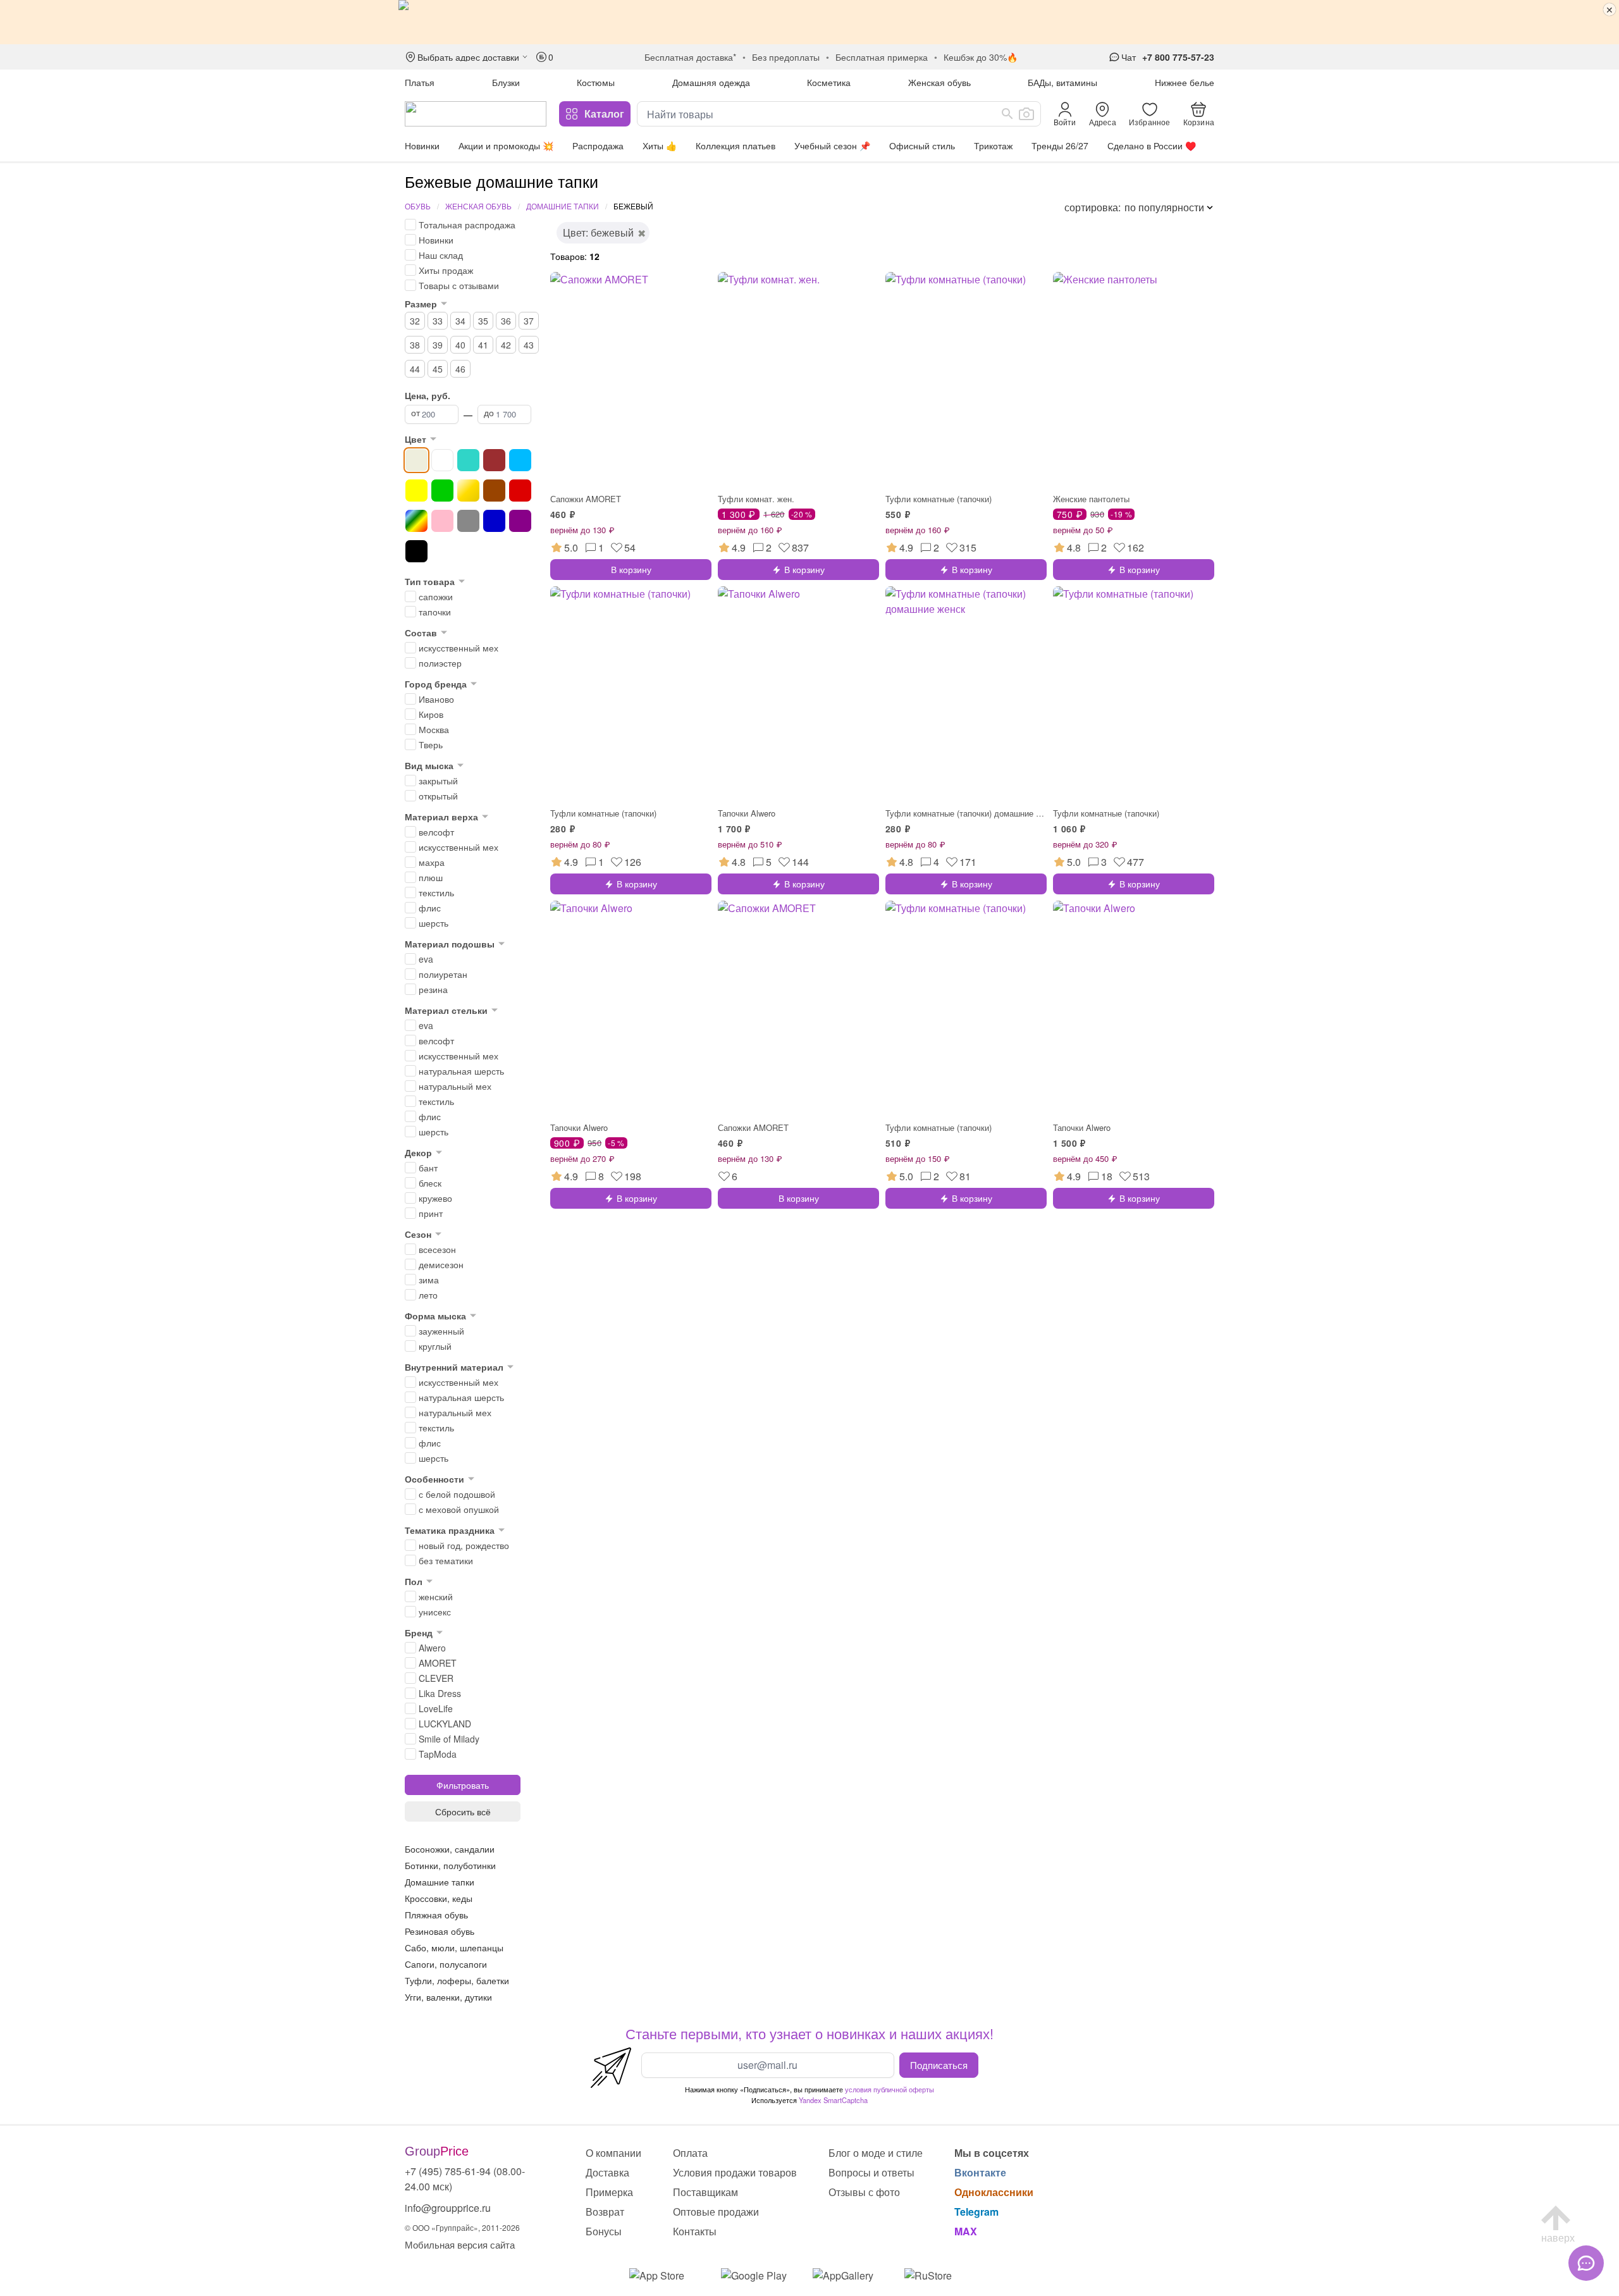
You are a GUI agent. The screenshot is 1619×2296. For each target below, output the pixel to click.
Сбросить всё (463, 1811)
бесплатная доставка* (690, 57)
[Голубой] (520, 460)
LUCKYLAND (445, 1724)
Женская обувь (939, 82)
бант (428, 1168)
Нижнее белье (1185, 82)
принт (431, 1213)
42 (506, 345)
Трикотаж (993, 145)
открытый (438, 796)
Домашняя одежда (711, 82)
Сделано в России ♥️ (1152, 145)
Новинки (422, 145)
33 (438, 321)
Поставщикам (705, 2192)
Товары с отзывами (459, 285)
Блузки (506, 82)
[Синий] (494, 521)
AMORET (438, 1663)
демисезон (441, 1264)
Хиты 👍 (660, 145)
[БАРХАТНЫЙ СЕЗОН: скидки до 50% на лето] (809, 22)
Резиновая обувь (440, 1931)
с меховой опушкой (459, 1509)
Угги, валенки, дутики (448, 1997)
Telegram (976, 2212)
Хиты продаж (446, 270)
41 (483, 345)
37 (529, 321)
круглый (435, 1346)
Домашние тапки (563, 206)
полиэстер (440, 663)
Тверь (431, 744)
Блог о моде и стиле (876, 2153)
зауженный (441, 1331)
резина (433, 989)
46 (460, 369)
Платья (420, 82)
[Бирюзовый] (468, 460)
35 (483, 321)
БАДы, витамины (1062, 82)
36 (506, 321)
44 (415, 369)
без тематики (446, 1560)
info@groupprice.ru (448, 2208)
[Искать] (1007, 114)
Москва (434, 729)
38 (415, 345)
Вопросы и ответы (871, 2172)
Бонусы (604, 2231)
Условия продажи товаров (735, 2172)
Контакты (695, 2231)
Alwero (432, 1648)
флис (430, 908)
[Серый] (468, 521)
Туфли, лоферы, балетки (457, 1980)
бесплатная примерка (882, 57)
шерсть (434, 923)
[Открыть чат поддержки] (1586, 2263)
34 (460, 321)
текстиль (436, 892)
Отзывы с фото (864, 2192)
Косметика (829, 82)
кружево (435, 1198)
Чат (1129, 57)
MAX (966, 2231)
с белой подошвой (457, 1494)
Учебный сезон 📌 (832, 145)
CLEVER (436, 1678)
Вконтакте (980, 2172)
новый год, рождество (464, 1545)
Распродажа (598, 145)
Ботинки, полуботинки (450, 1865)
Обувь (418, 206)
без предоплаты (786, 57)
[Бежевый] (416, 460)
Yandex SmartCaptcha (833, 2100)
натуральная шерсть (461, 1071)
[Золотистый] (468, 491)
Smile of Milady (449, 1739)
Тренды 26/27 (1060, 145)
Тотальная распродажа (467, 225)
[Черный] (416, 551)
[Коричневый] (494, 491)
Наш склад (441, 255)
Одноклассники (994, 2192)
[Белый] (442, 460)
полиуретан (443, 974)
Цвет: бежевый (598, 232)
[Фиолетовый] (520, 521)
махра (432, 862)
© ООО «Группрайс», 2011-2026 (462, 2227)
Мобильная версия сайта (460, 2244)
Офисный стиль (922, 145)
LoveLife (436, 1708)
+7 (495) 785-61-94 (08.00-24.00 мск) (465, 2179)
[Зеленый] (442, 491)
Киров (431, 714)
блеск (430, 1183)
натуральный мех (455, 1086)
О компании (613, 2153)
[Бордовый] (494, 460)
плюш (431, 877)
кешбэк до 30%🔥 (981, 57)
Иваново (436, 699)
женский (436, 1596)
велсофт (436, 832)
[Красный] (520, 491)
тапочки (435, 612)
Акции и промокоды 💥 (506, 145)
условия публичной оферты (890, 2089)
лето (428, 1295)
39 (438, 345)
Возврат (605, 2212)
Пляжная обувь (436, 1915)
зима (429, 1280)
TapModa (438, 1754)
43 (529, 345)
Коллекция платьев (736, 145)
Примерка (609, 2192)
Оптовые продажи (716, 2212)
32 (415, 321)
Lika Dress (440, 1693)
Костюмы (596, 82)
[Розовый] (442, 521)
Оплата (690, 2153)
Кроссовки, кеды (439, 1898)
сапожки (436, 596)
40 (460, 345)
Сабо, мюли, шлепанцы (454, 1947)
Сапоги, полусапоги (446, 1964)
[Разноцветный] (416, 521)
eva (426, 959)
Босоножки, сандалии (450, 1849)
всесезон (437, 1249)
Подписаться (939, 2065)
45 (438, 369)
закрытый (438, 781)
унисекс (435, 1612)
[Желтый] (416, 491)
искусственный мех (459, 648)
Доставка (607, 2172)
